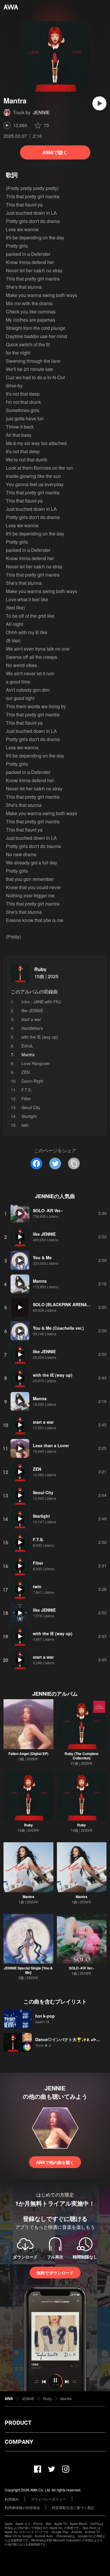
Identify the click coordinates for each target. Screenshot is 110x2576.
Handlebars (32, 1028)
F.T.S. (27, 1090)
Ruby (40, 969)
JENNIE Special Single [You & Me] (28, 1970)
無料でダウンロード (55, 2273)
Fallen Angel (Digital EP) (28, 1754)
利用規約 (12, 2499)
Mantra (28, 1897)
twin (25, 1125)
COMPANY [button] (19, 2442)
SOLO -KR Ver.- (82, 1968)
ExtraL (27, 1046)
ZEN (26, 1072)
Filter (26, 1099)
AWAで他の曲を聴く (55, 2162)
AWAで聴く (55, 152)
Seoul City (31, 1107)
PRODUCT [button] (18, 2423)
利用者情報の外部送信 (22, 2507)
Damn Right (32, 1081)
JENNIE (41, 112)
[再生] (99, 103)
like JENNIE (32, 1010)
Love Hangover (36, 1063)
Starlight (29, 1116)
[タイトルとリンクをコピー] (74, 1163)
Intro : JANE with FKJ (41, 1002)
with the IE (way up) (40, 1037)
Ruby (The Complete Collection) (82, 1756)
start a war (31, 1019)
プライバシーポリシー (48, 2499)
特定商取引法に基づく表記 (73, 2507)
